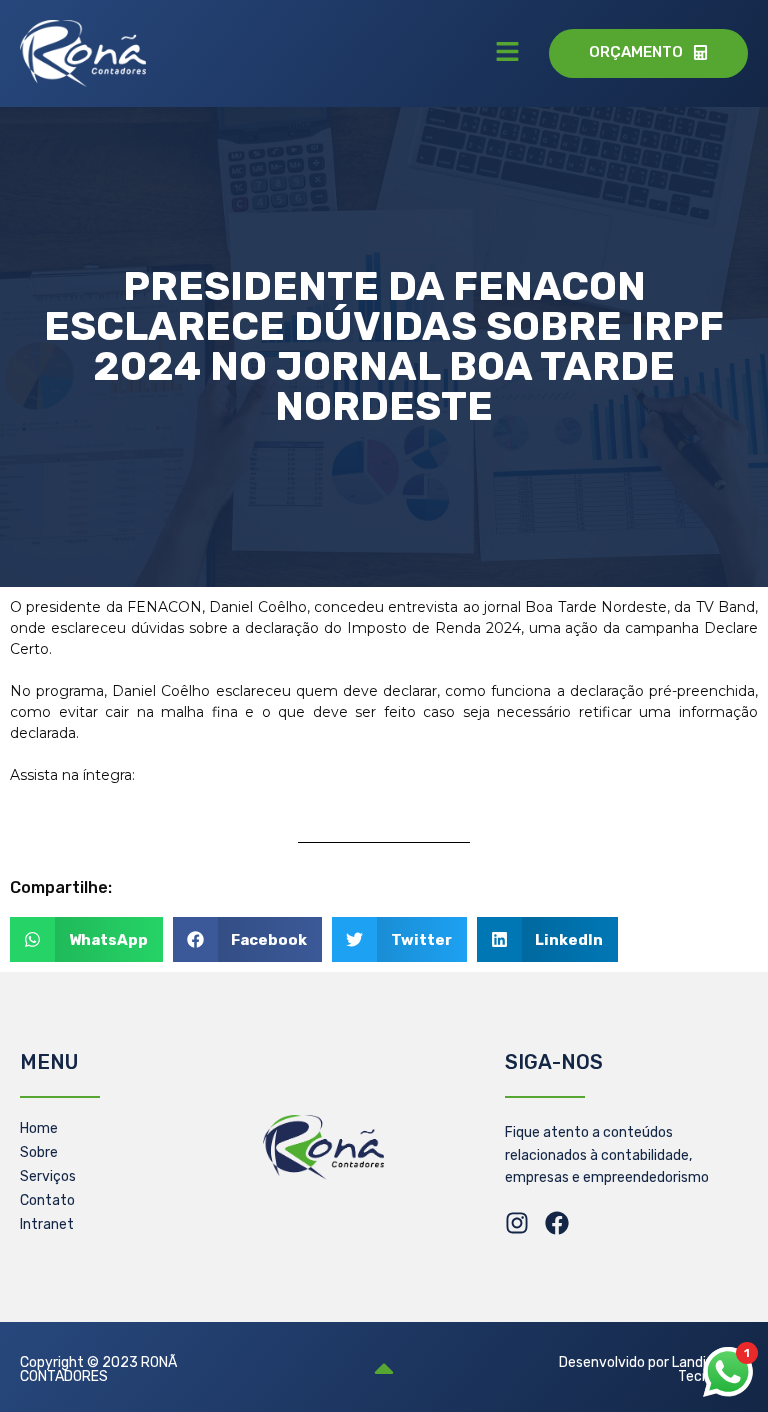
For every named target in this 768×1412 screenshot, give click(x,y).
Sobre (39, 1152)
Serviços (48, 1176)
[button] (507, 53)
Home (39, 1128)
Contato (47, 1200)
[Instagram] (517, 1223)
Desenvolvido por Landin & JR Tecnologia (653, 1369)
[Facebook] (557, 1223)
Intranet (47, 1224)
